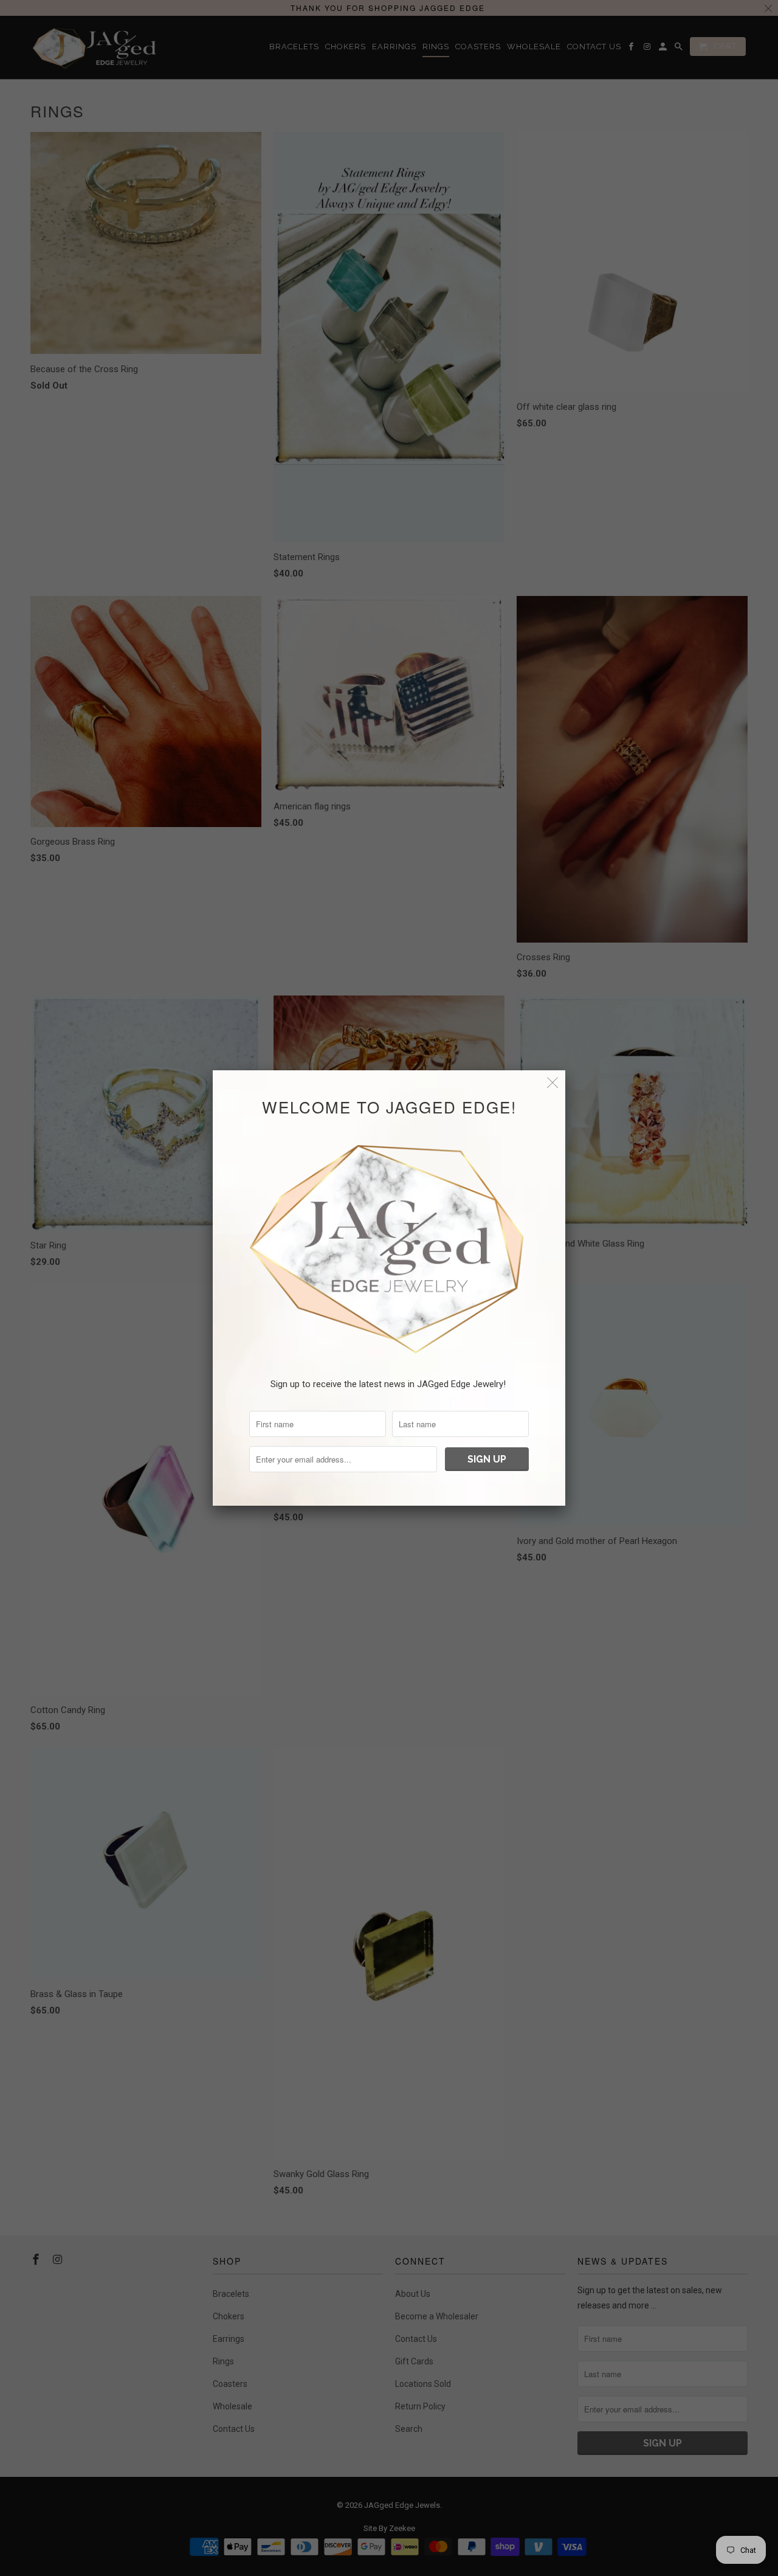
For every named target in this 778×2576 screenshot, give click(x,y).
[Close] (553, 1083)
